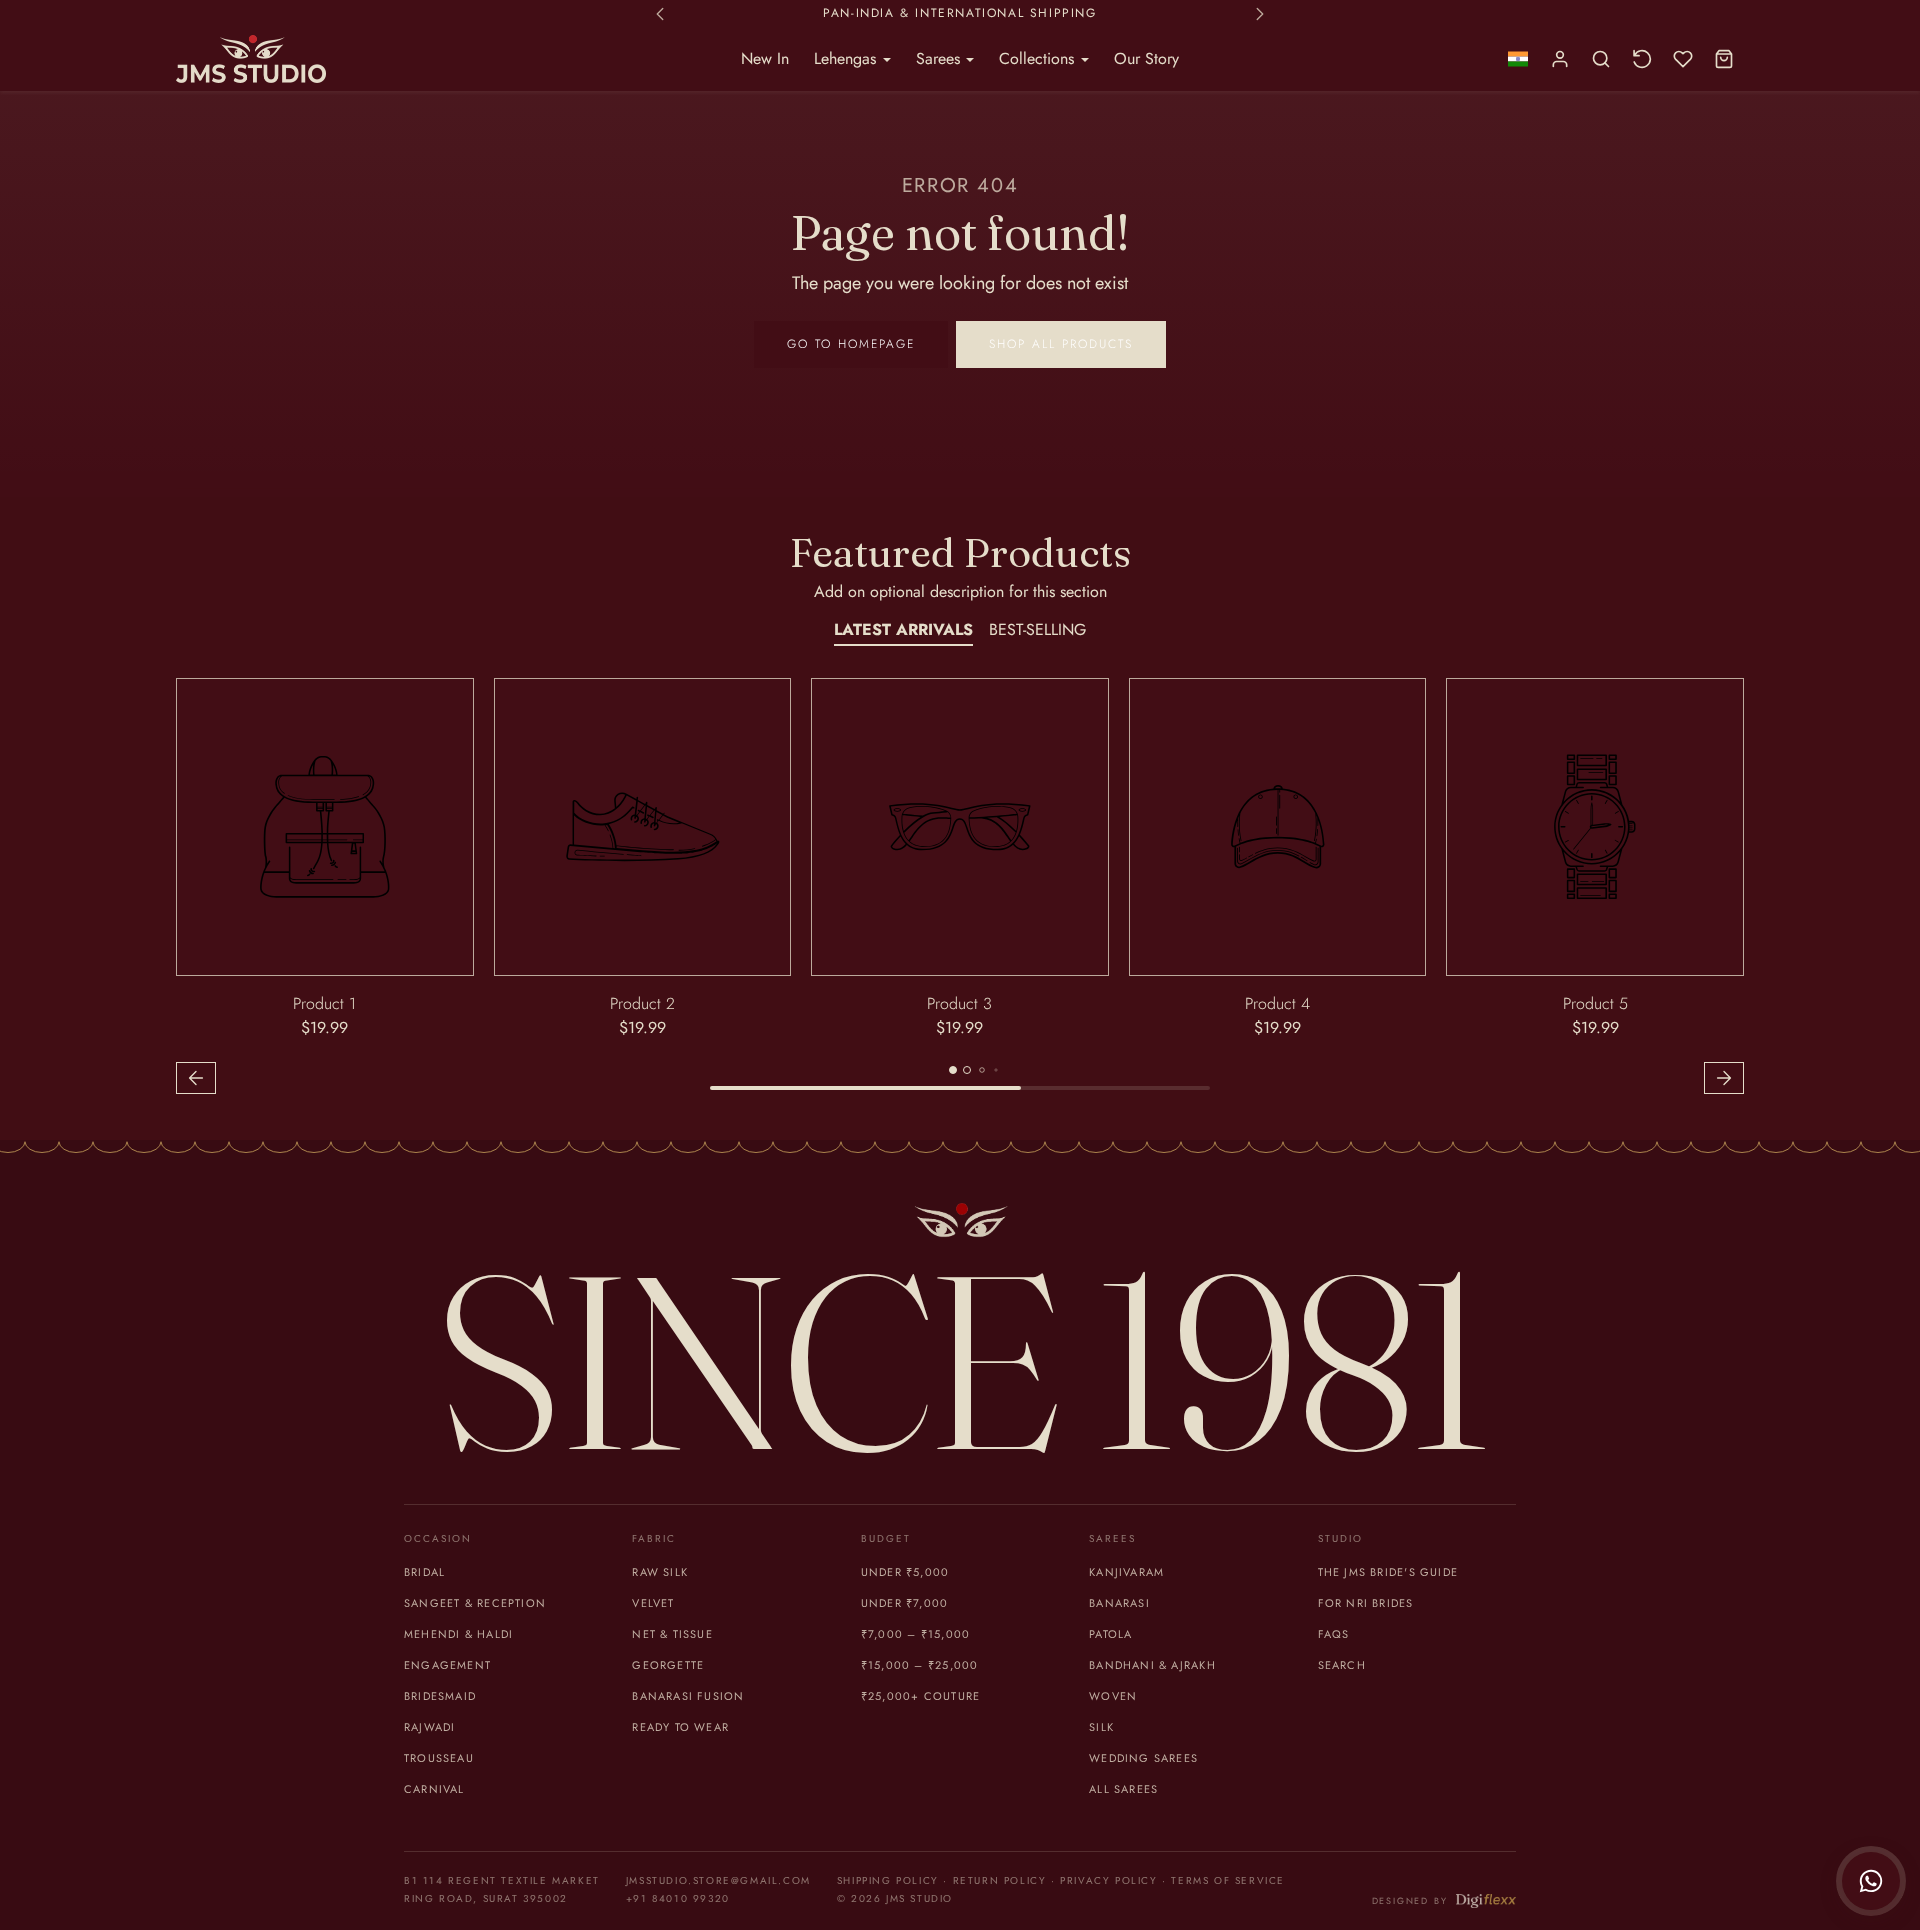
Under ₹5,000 (905, 1572)
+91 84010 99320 (678, 1898)
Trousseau (439, 1758)
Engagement (447, 1665)
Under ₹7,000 (905, 1603)
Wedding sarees (1143, 1758)
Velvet (653, 1603)
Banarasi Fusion (688, 1696)
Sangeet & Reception (475, 1603)
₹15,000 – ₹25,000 (920, 1665)
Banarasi (1119, 1603)
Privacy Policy (1108, 1880)
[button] (1517, 59)
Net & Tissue (672, 1634)
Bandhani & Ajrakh (1152, 1665)
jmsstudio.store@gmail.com (718, 1880)
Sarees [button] (940, 58)
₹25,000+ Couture (920, 1696)
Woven (1113, 1696)
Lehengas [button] (847, 58)
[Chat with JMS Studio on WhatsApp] (1871, 1881)
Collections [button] (1039, 58)
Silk (1101, 1727)
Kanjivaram (1126, 1572)
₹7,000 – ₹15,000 (915, 1634)
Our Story (1146, 58)
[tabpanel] (960, 889)
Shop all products (1061, 344)
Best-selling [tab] (1037, 629)
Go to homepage (851, 344)
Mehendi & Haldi (458, 1634)
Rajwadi (429, 1727)
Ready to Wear (680, 1727)
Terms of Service (1228, 1880)
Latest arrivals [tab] (903, 629)
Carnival (434, 1789)
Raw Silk (660, 1572)
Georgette (668, 1665)
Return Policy (1000, 1880)
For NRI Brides (1366, 1603)
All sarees (1123, 1789)
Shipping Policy (888, 1880)
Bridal (424, 1572)
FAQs (1334, 1634)
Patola (1110, 1634)
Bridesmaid (440, 1696)
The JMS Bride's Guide (1388, 1572)
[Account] (1560, 59)
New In (765, 58)
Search (1342, 1665)
